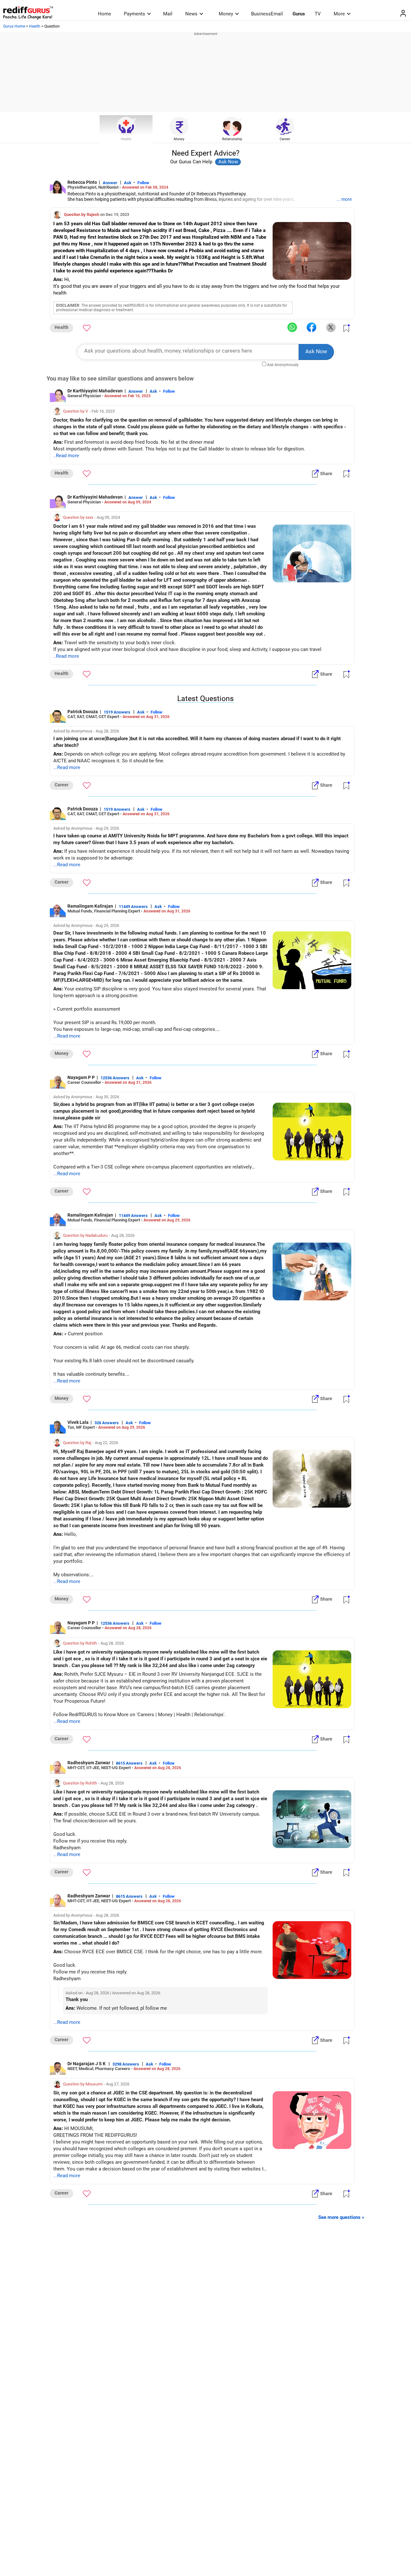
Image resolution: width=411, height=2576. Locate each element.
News (191, 14)
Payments (135, 14)
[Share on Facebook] (311, 328)
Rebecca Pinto (82, 182)
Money (226, 14)
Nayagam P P (81, 1077)
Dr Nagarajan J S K (87, 2064)
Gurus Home (14, 26)
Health (35, 26)
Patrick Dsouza (83, 712)
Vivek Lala (78, 1422)
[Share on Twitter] (331, 328)
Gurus (299, 14)
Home (105, 14)
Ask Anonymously (283, 365)
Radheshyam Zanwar (89, 1763)
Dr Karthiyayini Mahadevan (95, 391)
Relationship (232, 139)
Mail (168, 14)
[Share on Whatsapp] (292, 328)
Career (285, 139)
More (339, 14)
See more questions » (341, 2217)
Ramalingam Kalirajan (90, 906)
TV (318, 14)
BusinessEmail (267, 14)
